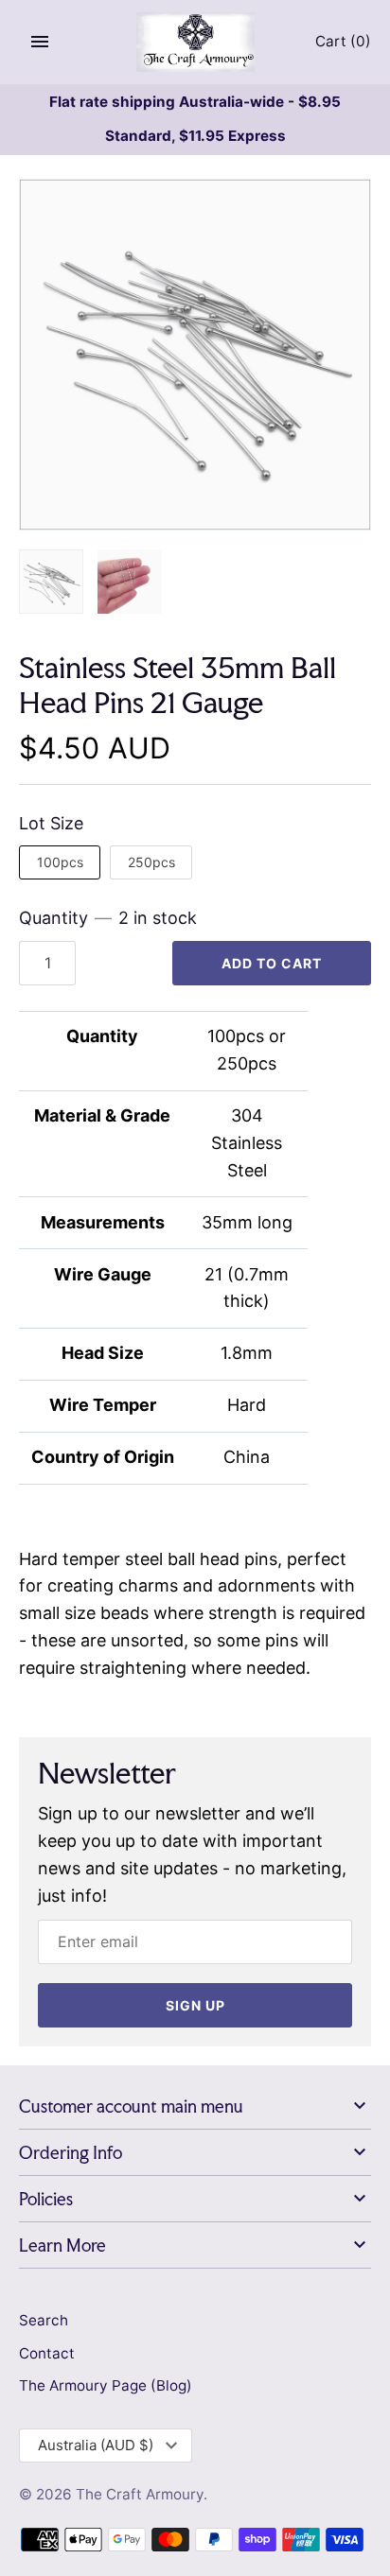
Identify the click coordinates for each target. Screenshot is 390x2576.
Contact (47, 2353)
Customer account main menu (131, 2106)
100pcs (60, 862)
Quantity (108, 918)
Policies (46, 2199)
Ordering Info (71, 2153)
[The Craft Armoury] (195, 42)
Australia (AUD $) (96, 2445)
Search (44, 2320)
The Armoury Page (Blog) (106, 2385)
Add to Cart (272, 963)
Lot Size (51, 823)
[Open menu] (40, 42)
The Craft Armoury (140, 2494)
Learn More (62, 2245)
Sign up (195, 2005)
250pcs (151, 862)
